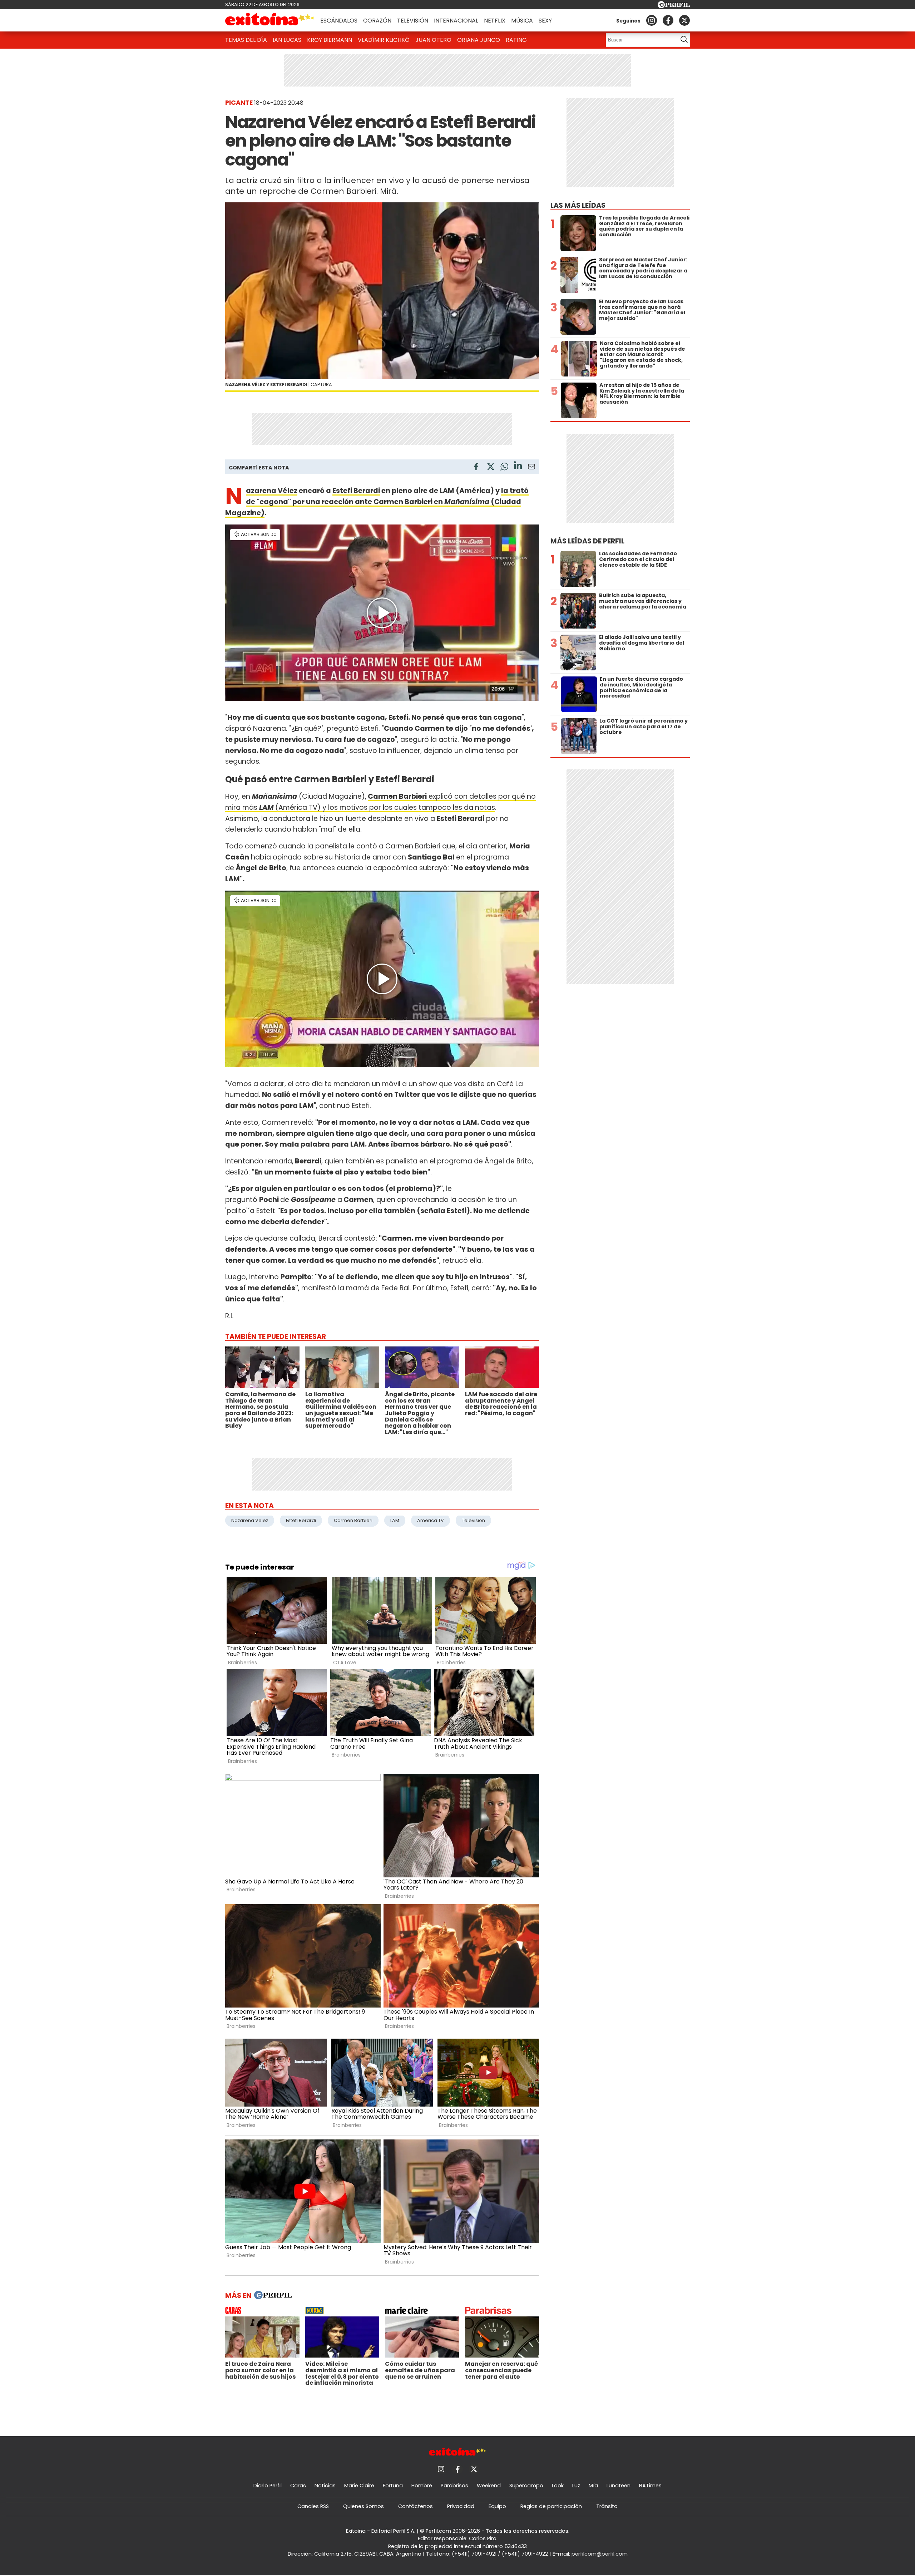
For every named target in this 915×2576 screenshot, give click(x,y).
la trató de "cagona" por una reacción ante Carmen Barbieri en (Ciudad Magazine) (377, 502)
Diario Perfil (268, 2486)
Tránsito (607, 2506)
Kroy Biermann (330, 40)
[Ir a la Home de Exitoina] (270, 20)
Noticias (325, 2486)
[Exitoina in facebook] (668, 20)
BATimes (650, 2486)
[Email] (531, 468)
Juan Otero (433, 40)
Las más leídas (578, 205)
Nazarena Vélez (272, 491)
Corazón (377, 21)
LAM (395, 1520)
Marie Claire (359, 2486)
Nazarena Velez (250, 1520)
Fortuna (393, 2486)
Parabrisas (454, 2486)
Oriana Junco (479, 40)
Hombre (422, 2486)
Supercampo (526, 2486)
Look (558, 2486)
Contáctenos (416, 2506)
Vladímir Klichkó (384, 40)
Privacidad (461, 2506)
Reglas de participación (551, 2506)
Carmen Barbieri (397, 796)
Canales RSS (313, 2506)
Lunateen (619, 2486)
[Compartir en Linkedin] (518, 466)
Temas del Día (246, 40)
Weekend (489, 2486)
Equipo (497, 2506)
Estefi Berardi (356, 491)
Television (473, 1520)
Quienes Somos (363, 2506)
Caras (298, 2486)
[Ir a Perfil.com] (674, 6)
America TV (431, 1520)
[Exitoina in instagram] (652, 20)
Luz (576, 2486)
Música (522, 21)
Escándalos (339, 21)
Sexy (545, 21)
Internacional (456, 21)
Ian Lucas (287, 40)
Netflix (495, 21)
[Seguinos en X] (684, 20)
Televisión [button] (413, 21)
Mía (593, 2486)
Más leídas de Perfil (587, 541)
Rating (516, 40)
